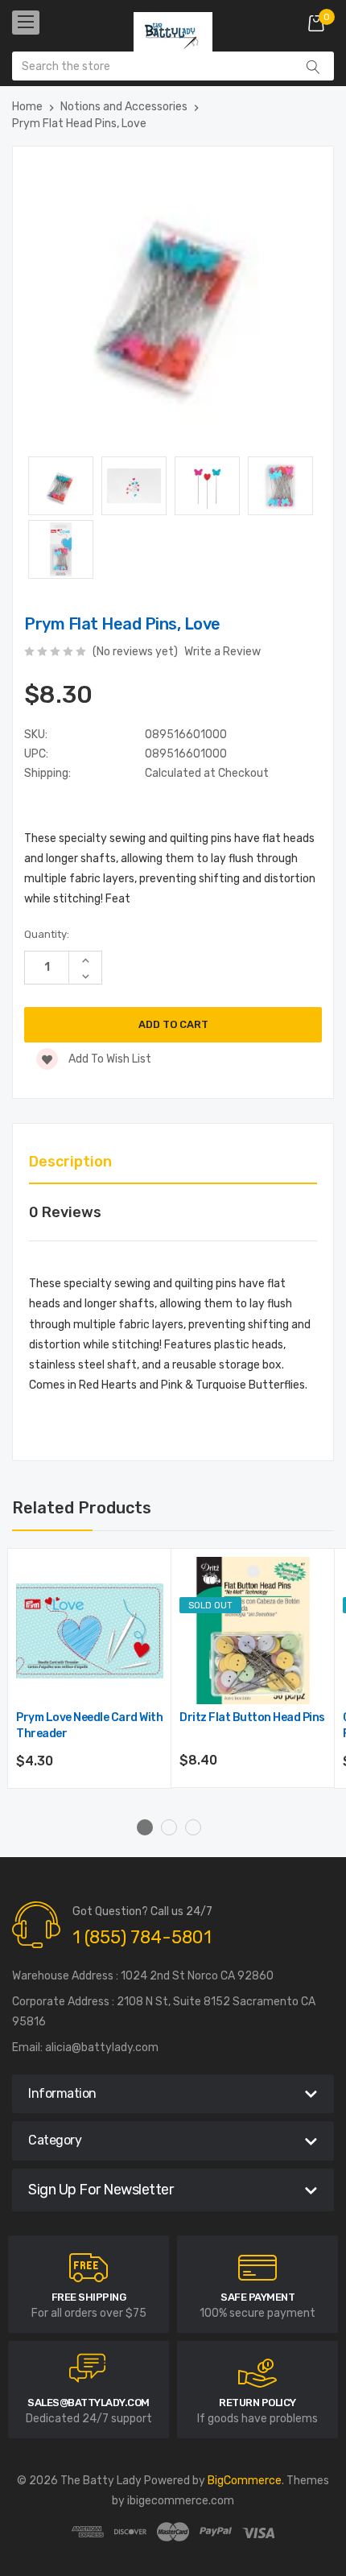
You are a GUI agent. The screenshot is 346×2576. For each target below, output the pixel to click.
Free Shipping (89, 2297)
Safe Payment (257, 2297)
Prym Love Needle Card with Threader (89, 1726)
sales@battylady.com (89, 2403)
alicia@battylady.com (102, 2048)
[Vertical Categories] (26, 23)
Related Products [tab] (82, 1508)
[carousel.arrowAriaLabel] (89, 2268)
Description (70, 1162)
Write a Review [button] (222, 652)
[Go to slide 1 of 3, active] (145, 1827)
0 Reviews (65, 1212)
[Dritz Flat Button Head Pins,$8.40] (253, 1631)
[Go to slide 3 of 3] (193, 1827)
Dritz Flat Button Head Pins (252, 1717)
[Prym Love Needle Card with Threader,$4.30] (90, 1631)
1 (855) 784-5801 (142, 1937)
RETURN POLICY (257, 2403)
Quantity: (47, 934)
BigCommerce (245, 2481)
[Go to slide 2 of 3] (169, 1827)
